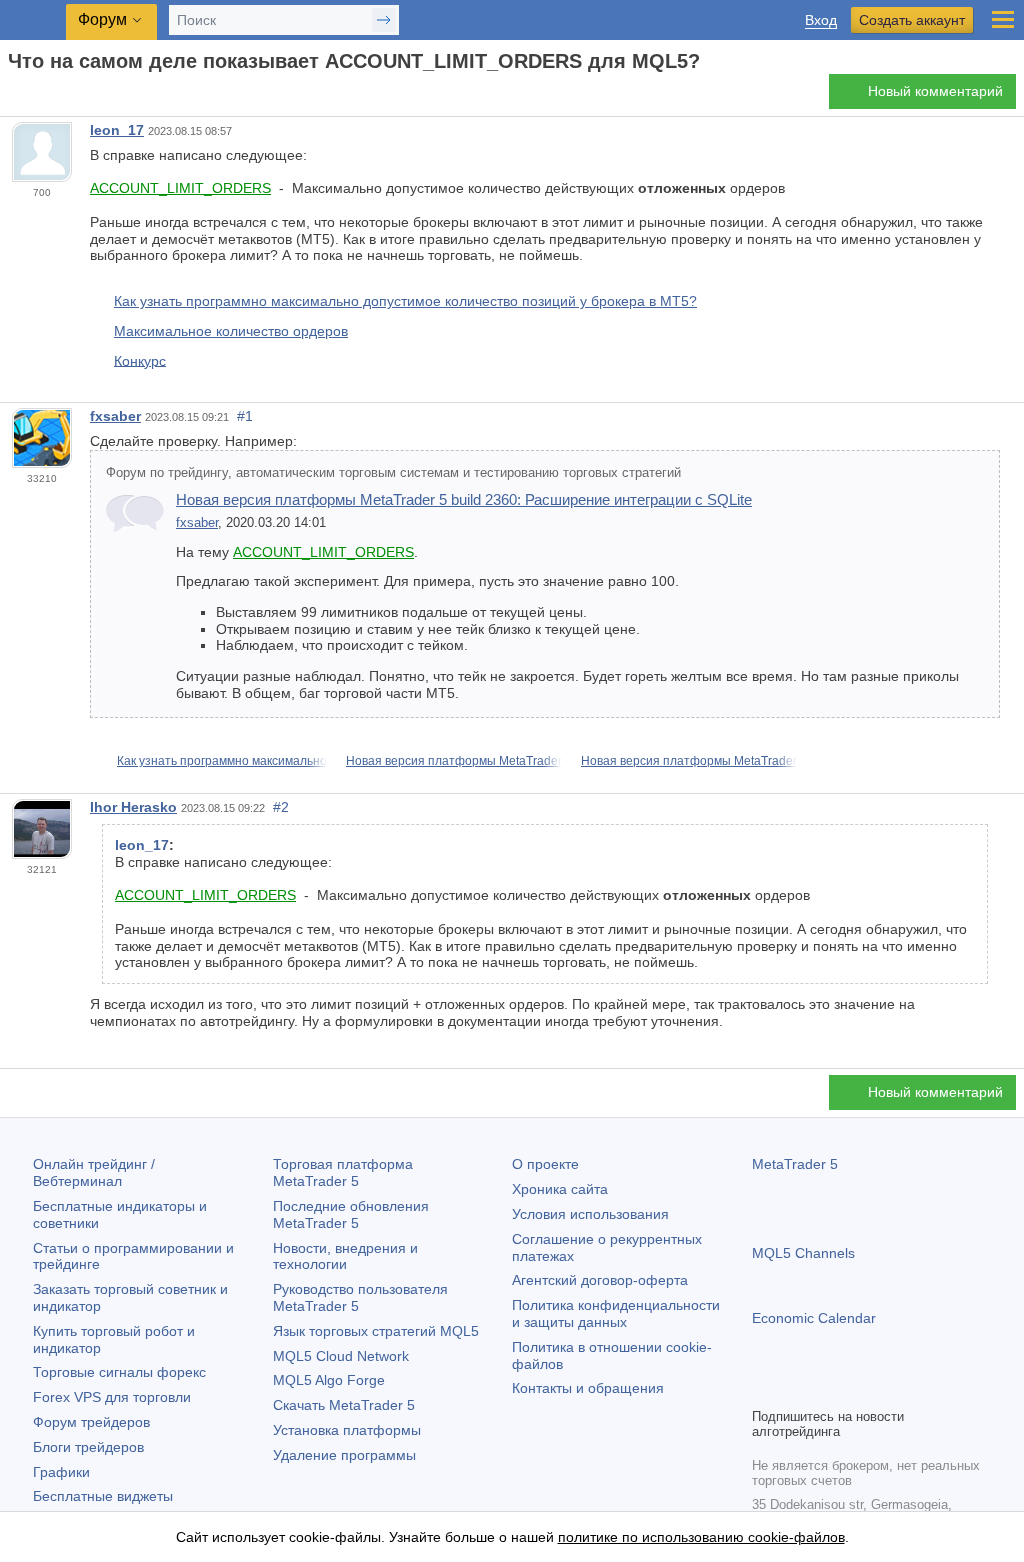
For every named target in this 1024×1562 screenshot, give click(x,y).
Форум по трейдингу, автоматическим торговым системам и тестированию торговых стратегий (393, 473)
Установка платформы (347, 1430)
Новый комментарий (935, 91)
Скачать (344, 1405)
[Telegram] (796, 1389)
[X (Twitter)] (828, 1389)
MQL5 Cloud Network (341, 1356)
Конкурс (140, 360)
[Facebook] (764, 1389)
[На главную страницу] (14, 96)
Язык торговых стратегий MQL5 (376, 1331)
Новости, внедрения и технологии (345, 1256)
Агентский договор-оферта (600, 1280)
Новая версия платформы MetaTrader (454, 761)
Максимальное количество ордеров (231, 331)
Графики (61, 1472)
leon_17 (117, 130)
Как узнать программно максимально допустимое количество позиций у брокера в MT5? (405, 301)
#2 (281, 807)
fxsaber (115, 416)
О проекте (545, 1164)
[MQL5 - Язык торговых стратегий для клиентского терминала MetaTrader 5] (35, 20)
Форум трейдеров (91, 1422)
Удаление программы (344, 1455)
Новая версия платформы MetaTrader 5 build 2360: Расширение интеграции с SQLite (464, 499)
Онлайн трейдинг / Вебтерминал (94, 1172)
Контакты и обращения (588, 1388)
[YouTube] (860, 1389)
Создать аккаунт (912, 20)
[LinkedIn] (892, 1389)
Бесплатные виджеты (103, 1496)
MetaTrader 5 (795, 1164)
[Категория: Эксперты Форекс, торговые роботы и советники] (38, 97)
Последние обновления (351, 1214)
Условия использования (590, 1214)
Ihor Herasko (133, 807)
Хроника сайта (560, 1189)
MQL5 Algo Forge (329, 1380)
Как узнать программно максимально (222, 761)
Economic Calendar (814, 1318)
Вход (821, 20)
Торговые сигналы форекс (119, 1372)
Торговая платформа (343, 1172)
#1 (245, 416)
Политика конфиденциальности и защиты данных (616, 1313)
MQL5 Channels (803, 1253)
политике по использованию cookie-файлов (701, 1537)
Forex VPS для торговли (112, 1397)
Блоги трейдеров (88, 1447)
